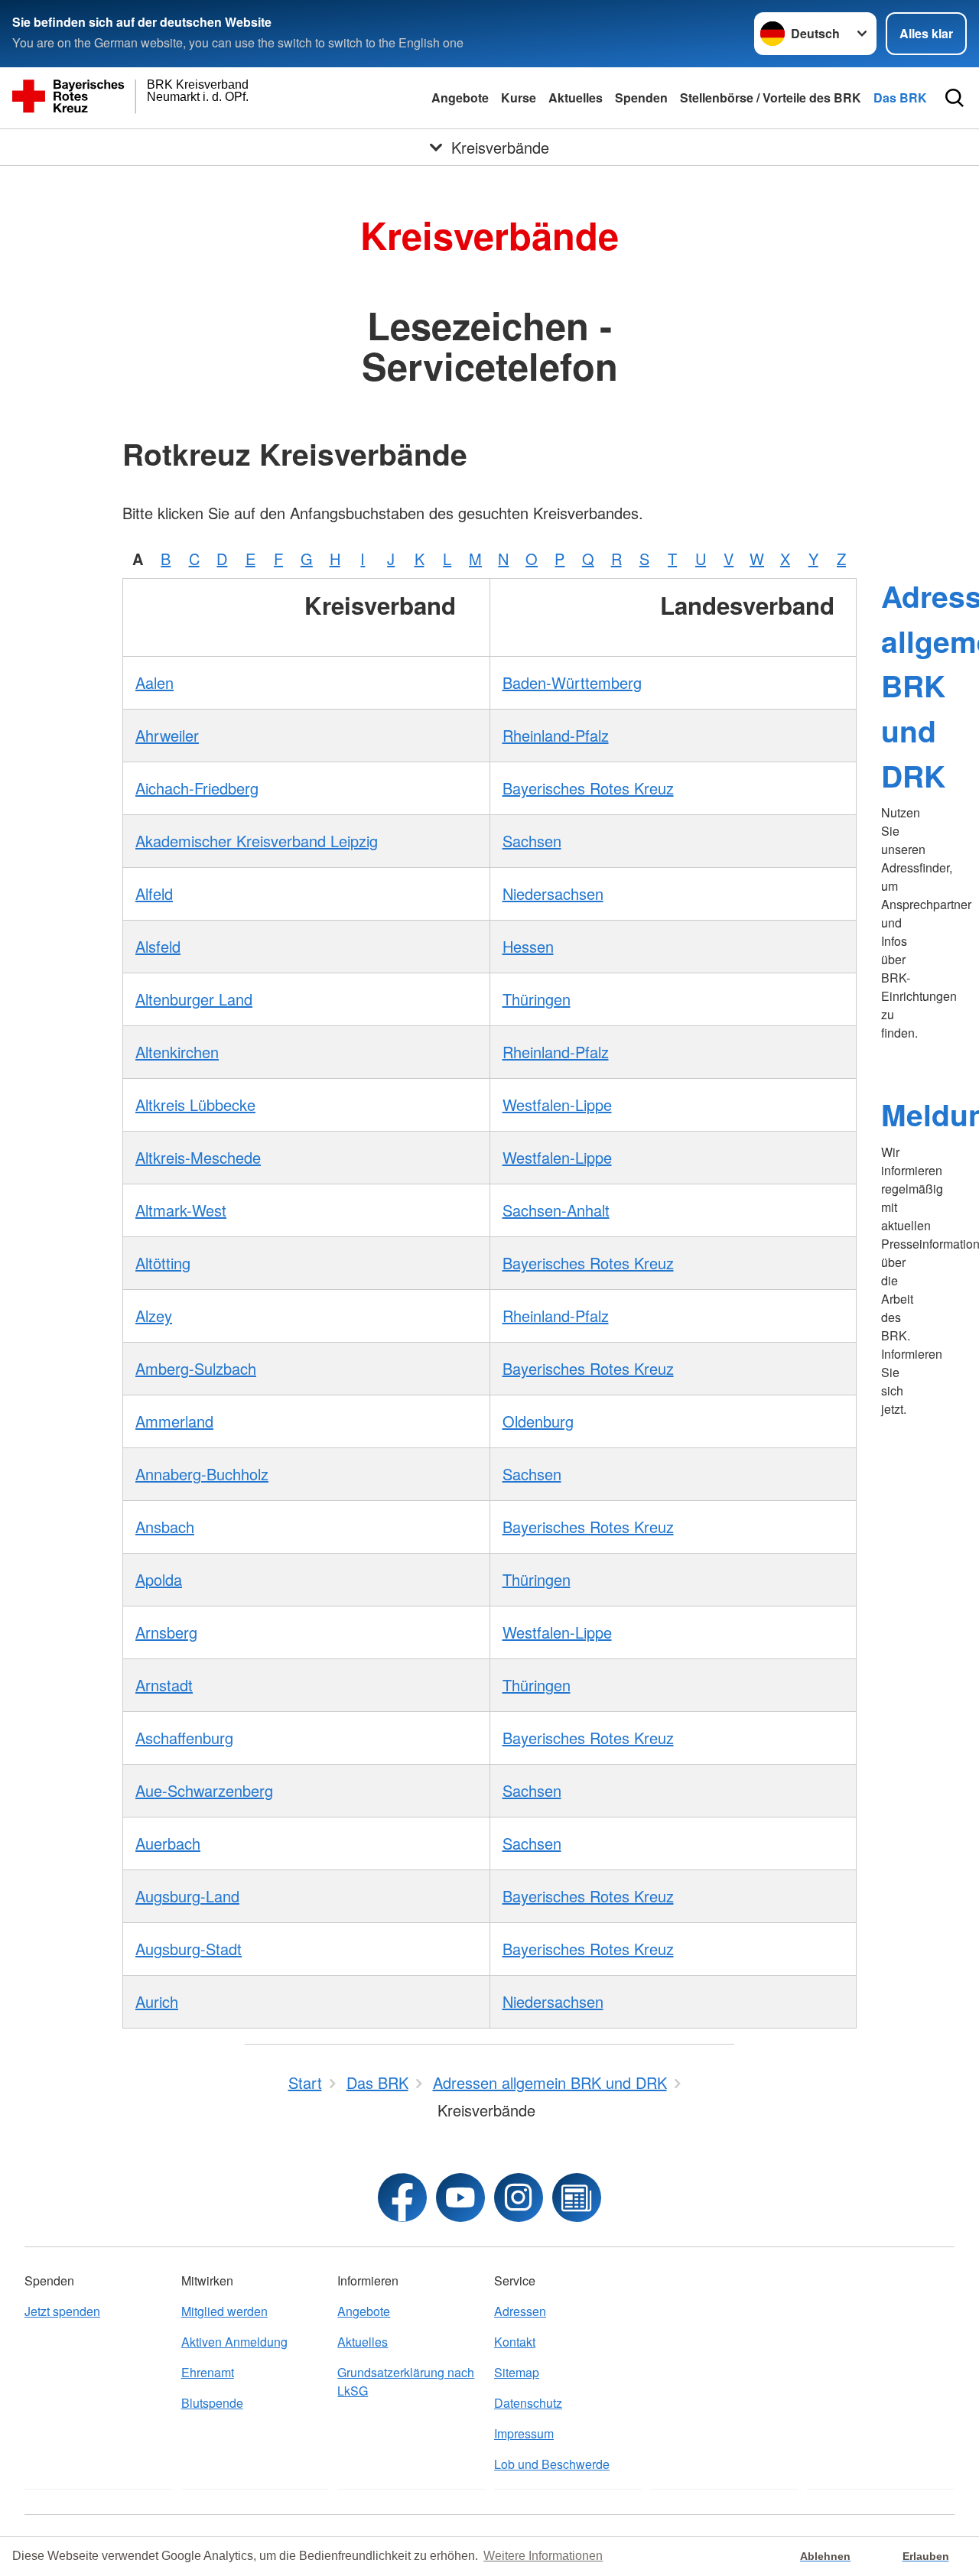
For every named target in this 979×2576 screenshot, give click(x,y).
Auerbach (168, 1843)
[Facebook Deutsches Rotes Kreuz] (402, 2198)
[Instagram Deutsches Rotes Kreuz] (519, 2198)
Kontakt (515, 2342)
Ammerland (174, 1421)
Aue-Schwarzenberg (204, 1790)
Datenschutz (528, 2403)
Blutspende (212, 2403)
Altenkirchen (177, 1052)
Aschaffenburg (184, 1738)
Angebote (460, 97)
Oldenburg (538, 1421)
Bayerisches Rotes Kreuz (588, 788)
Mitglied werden (224, 2311)
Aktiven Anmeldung (234, 2342)
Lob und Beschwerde (552, 2464)
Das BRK (900, 97)
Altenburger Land (194, 999)
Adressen (520, 2311)
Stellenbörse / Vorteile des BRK (771, 97)
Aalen (154, 682)
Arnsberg (166, 1632)
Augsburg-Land (187, 1896)
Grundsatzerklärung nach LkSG (406, 2381)
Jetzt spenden (62, 2311)
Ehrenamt (208, 2372)
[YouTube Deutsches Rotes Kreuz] (460, 2198)
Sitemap (517, 2372)
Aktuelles (576, 97)
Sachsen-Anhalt (556, 1210)
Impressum (524, 2433)
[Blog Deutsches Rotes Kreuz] (577, 2198)
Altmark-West (181, 1210)
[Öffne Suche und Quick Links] (955, 98)
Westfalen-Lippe (557, 1104)
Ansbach (165, 1527)
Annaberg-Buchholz (202, 1474)
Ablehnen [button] (825, 2556)
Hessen (528, 946)
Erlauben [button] (926, 2556)
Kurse (519, 97)
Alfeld (154, 893)
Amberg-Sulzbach (196, 1368)
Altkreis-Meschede (198, 1157)
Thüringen (537, 999)
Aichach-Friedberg (197, 788)
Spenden (641, 97)
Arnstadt (164, 1685)
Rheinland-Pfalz (556, 735)
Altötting (163, 1263)
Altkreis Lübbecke (195, 1104)
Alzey (154, 1316)
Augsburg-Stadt (189, 1949)
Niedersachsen (553, 893)
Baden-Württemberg (572, 682)
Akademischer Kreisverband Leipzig (257, 841)
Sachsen (532, 841)
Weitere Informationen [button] (543, 2556)
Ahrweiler (167, 735)
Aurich (157, 2001)
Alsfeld (158, 946)
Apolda (159, 1579)
